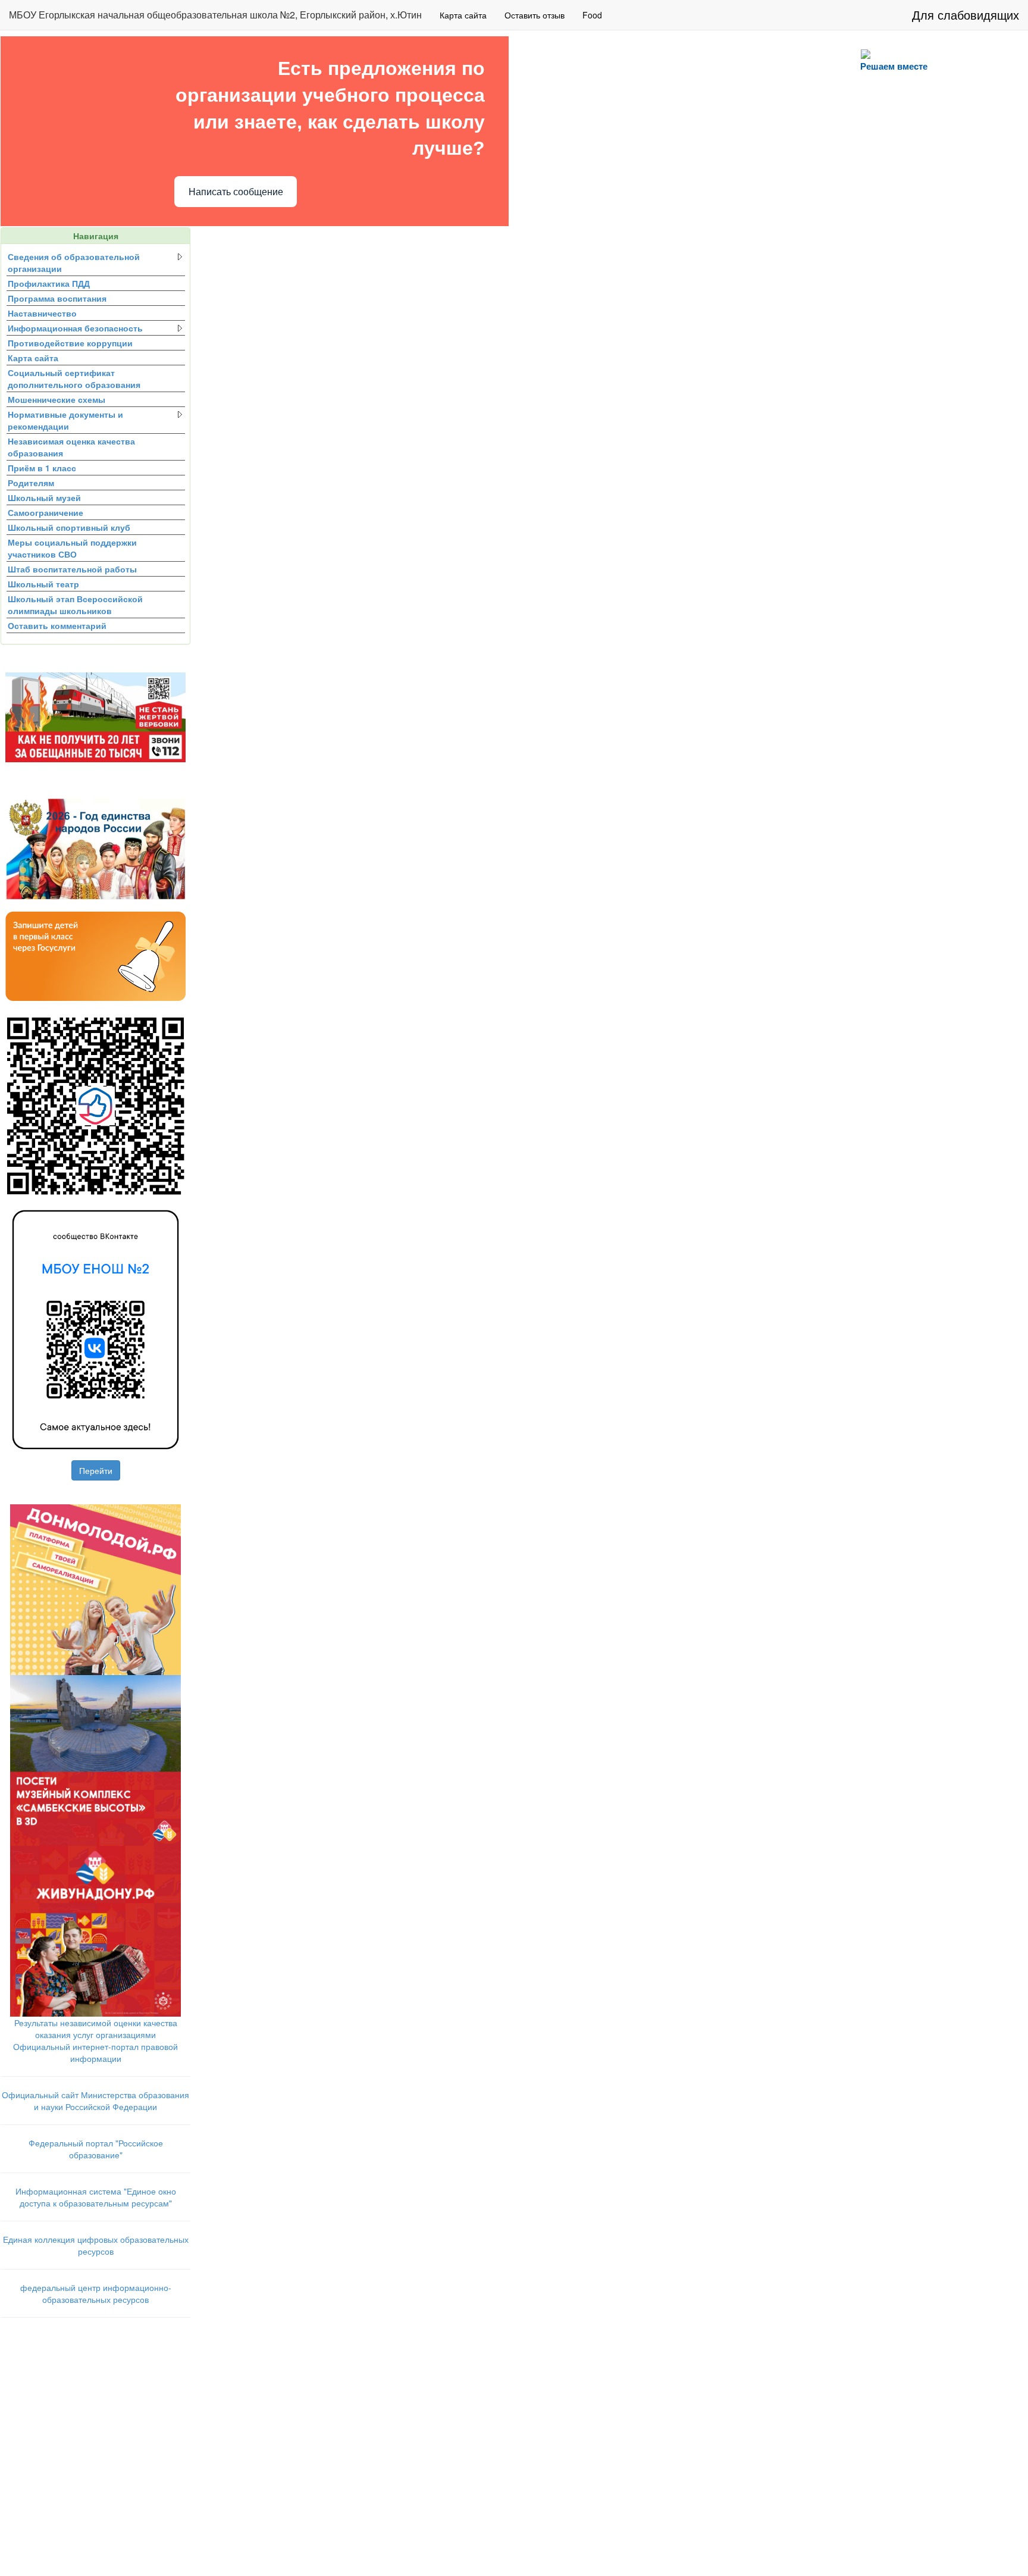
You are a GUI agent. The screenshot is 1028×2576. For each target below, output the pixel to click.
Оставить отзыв (535, 15)
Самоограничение (46, 512)
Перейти (96, 1470)
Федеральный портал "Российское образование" (96, 2149)
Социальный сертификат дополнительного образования (74, 378)
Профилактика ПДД (49, 283)
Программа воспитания (57, 298)
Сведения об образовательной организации (74, 262)
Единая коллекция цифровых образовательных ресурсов (96, 2245)
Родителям (31, 483)
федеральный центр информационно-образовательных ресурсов (96, 2293)
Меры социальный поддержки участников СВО (72, 548)
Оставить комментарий (57, 625)
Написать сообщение (236, 192)
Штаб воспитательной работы (72, 569)
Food (592, 15)
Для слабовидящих (966, 15)
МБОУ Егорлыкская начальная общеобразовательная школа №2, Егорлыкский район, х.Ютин (215, 15)
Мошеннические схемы (57, 399)
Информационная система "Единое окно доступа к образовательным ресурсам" (96, 2197)
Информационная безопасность (75, 328)
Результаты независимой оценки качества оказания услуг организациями (96, 2029)
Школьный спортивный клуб (69, 527)
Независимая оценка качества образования (71, 447)
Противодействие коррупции (70, 343)
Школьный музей (44, 497)
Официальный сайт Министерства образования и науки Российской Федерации (95, 2101)
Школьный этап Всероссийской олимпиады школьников (75, 605)
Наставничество (42, 313)
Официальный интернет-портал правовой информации (95, 2052)
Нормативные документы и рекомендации (65, 420)
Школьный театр (43, 584)
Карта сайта (463, 15)
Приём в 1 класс (42, 468)
